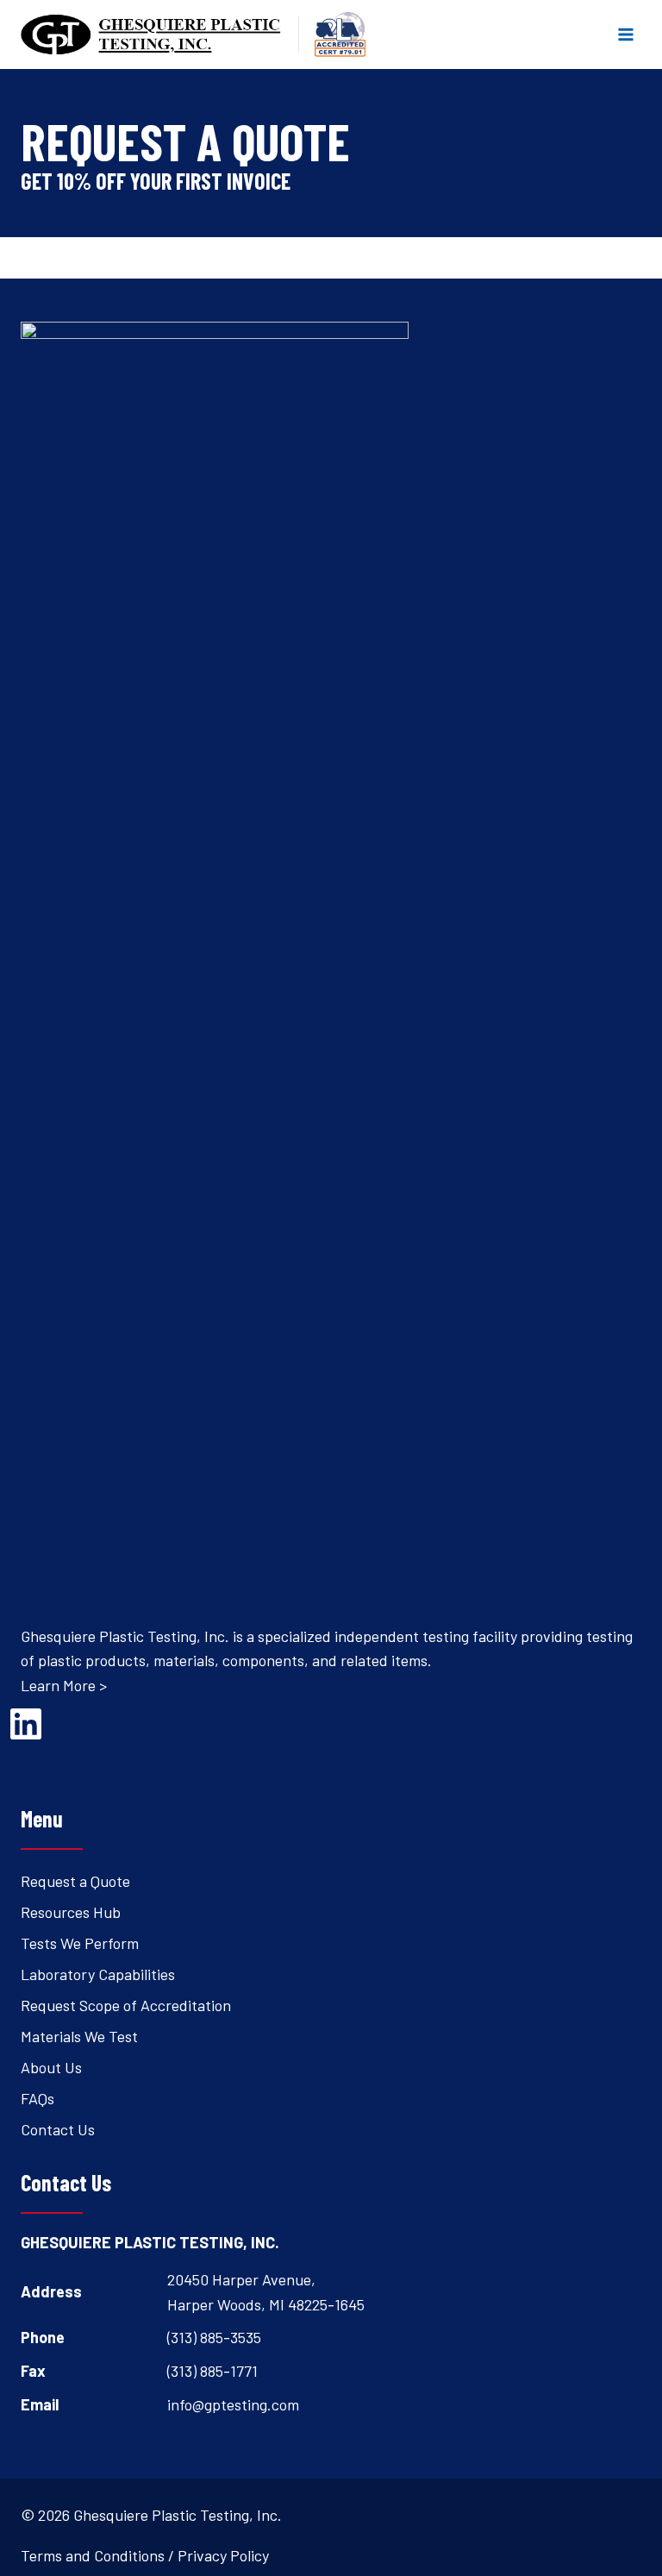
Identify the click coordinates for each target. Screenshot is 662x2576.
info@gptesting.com (233, 2404)
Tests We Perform (80, 1943)
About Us (51, 2067)
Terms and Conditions (93, 2555)
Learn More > (64, 1685)
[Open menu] (625, 34)
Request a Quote (75, 1881)
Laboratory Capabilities (98, 1974)
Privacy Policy (223, 2555)
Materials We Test (79, 2036)
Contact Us (58, 2129)
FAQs (37, 2098)
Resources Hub (71, 1912)
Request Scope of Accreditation (126, 2005)
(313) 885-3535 (214, 2337)
